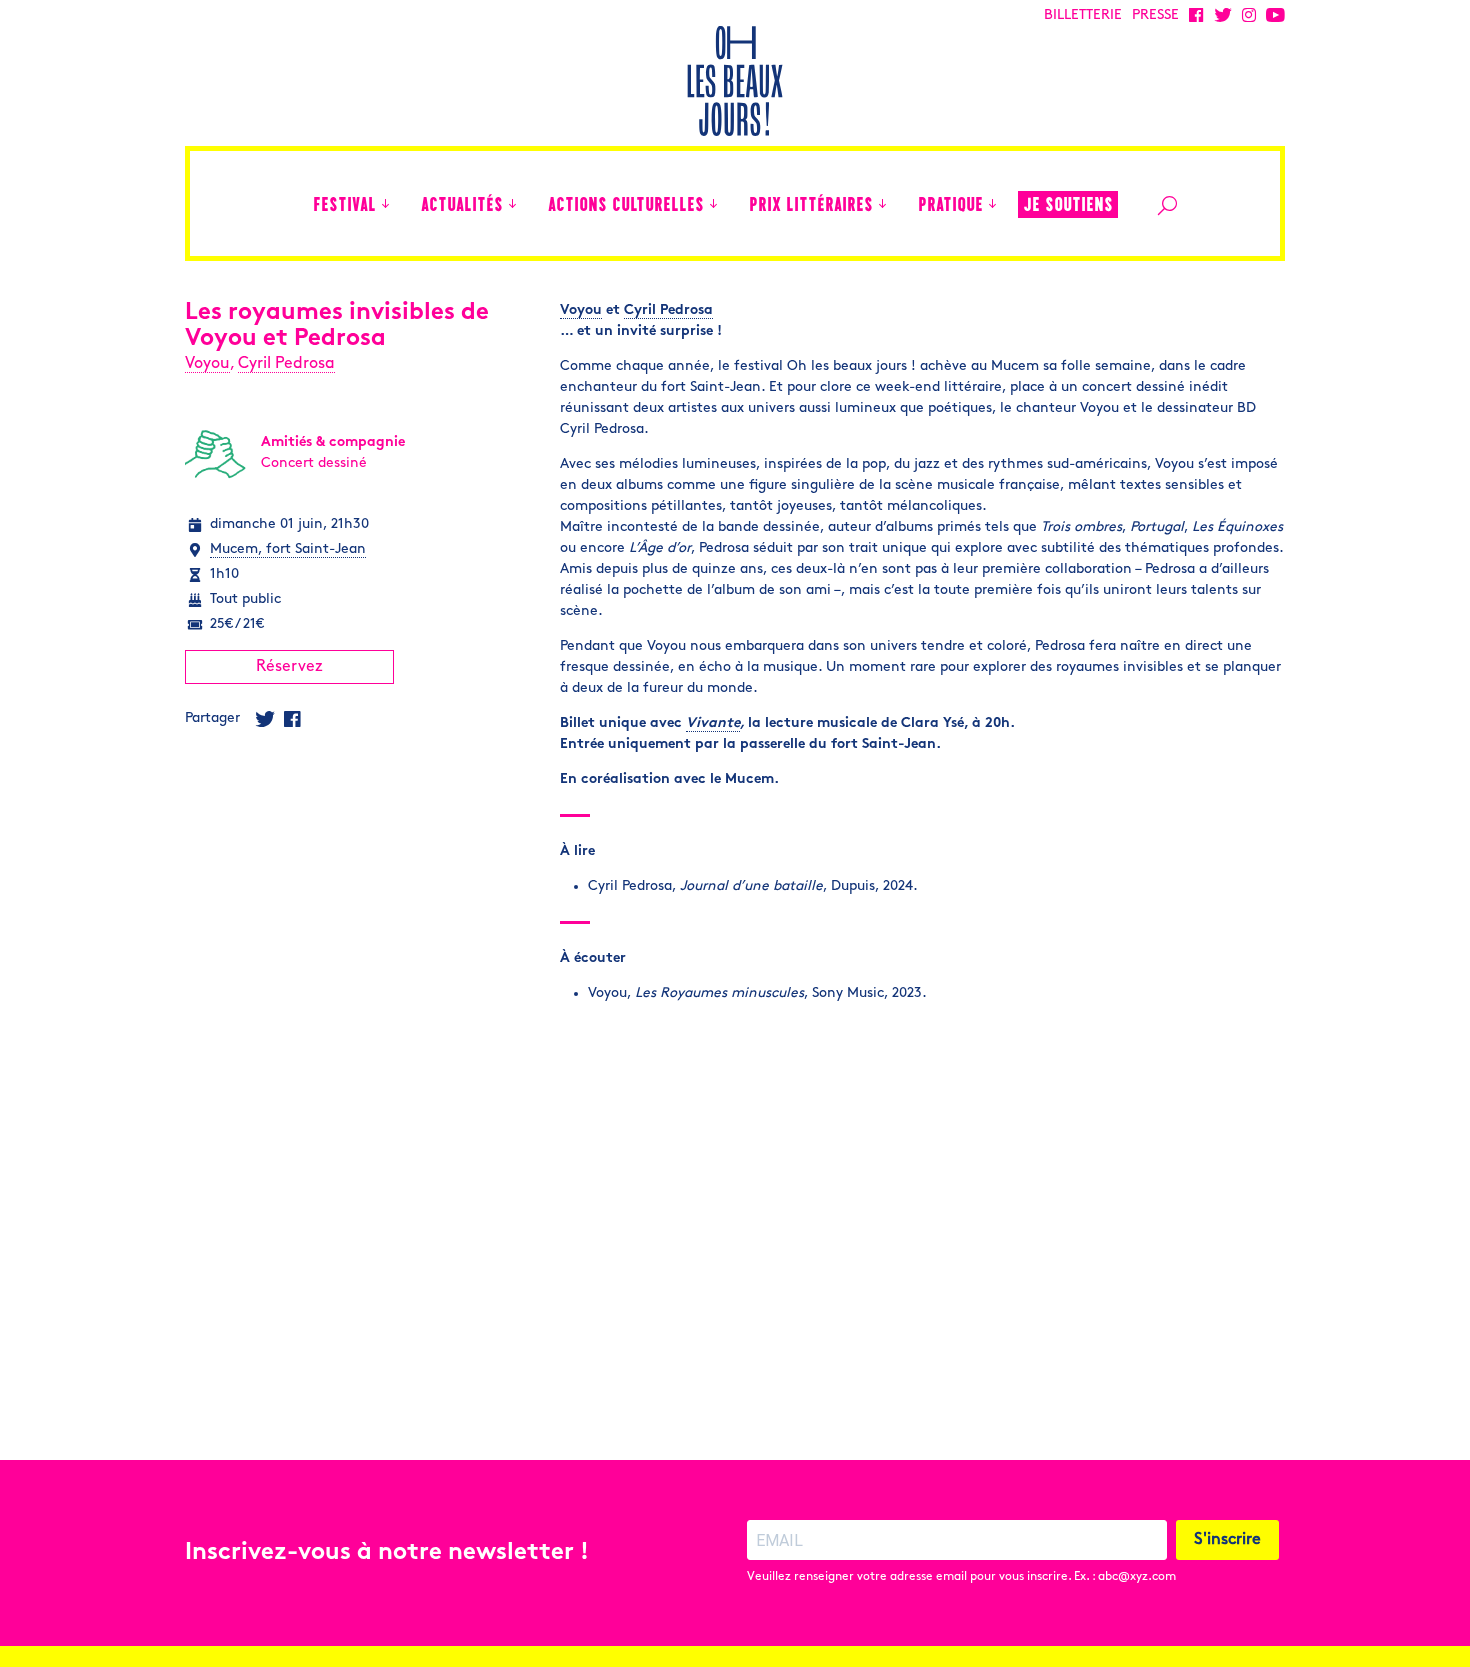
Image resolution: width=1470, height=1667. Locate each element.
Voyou (207, 364)
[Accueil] (288, 203)
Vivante (713, 723)
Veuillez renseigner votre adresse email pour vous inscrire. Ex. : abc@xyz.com (961, 1577)
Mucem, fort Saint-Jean (288, 549)
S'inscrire (1227, 1540)
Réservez (289, 667)
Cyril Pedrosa (286, 364)
